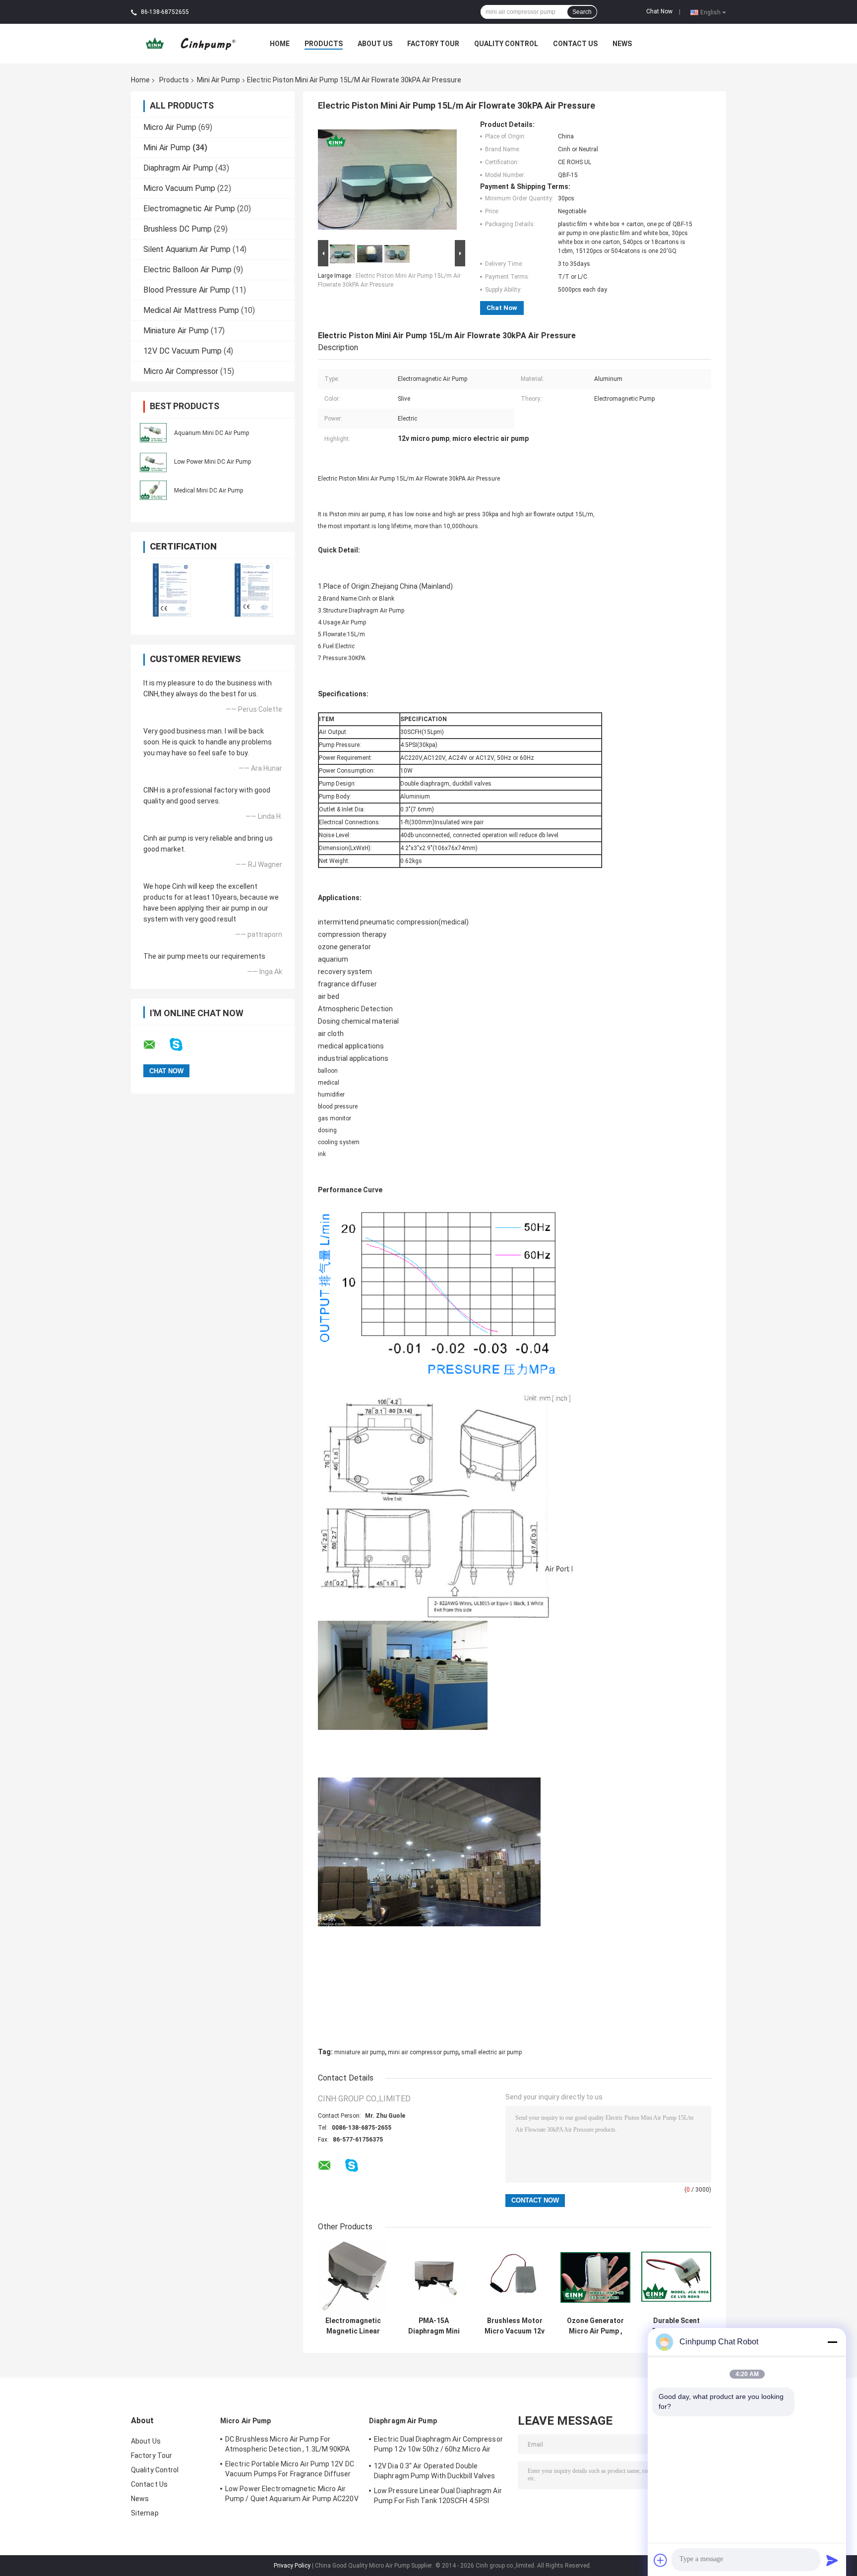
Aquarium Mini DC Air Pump (212, 433)
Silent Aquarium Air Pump (187, 249)
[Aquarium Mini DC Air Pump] (153, 432)
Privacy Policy (292, 2566)
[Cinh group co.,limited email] (156, 1045)
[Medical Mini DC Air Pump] (153, 490)
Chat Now (659, 11)
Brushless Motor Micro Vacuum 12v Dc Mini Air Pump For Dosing (515, 2326)
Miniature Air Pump (176, 331)
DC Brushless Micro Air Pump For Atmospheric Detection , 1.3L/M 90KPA (288, 2444)
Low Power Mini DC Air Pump (213, 462)
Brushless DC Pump (178, 229)
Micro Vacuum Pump (179, 188)
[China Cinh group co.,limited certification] (172, 590)
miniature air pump (360, 2052)
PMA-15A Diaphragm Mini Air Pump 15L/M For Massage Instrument (434, 2326)
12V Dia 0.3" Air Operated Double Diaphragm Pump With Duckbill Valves (435, 2471)
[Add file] (661, 2560)
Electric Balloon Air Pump (187, 270)
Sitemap (145, 2513)
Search (582, 12)
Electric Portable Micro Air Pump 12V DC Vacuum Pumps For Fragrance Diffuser (290, 2469)
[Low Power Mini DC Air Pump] (153, 461)
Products (324, 44)
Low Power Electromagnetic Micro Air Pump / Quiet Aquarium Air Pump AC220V (292, 2494)
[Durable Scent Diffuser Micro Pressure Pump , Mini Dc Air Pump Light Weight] (676, 2277)
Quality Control (506, 44)
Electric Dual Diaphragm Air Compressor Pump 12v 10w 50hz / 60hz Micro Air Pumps (438, 2446)
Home (280, 44)
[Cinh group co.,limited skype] (182, 1045)
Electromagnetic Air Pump (189, 209)
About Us (375, 44)
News (622, 44)
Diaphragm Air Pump (178, 168)
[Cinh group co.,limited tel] (378, 2175)
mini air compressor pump (423, 2052)
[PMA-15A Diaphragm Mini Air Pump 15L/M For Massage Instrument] (434, 2277)
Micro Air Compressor (181, 371)
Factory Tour (433, 44)
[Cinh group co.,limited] (186, 43)
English (710, 12)
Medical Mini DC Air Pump (209, 491)
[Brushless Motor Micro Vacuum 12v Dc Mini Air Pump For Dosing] (515, 2277)
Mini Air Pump (218, 80)
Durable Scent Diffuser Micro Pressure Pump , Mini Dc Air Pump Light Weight (676, 2326)
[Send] (832, 2560)
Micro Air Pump (170, 127)
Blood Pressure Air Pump (187, 290)
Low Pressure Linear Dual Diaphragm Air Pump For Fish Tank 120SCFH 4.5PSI (438, 2496)
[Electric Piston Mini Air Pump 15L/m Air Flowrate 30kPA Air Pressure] (387, 179)
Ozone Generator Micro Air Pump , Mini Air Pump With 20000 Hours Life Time (595, 2326)
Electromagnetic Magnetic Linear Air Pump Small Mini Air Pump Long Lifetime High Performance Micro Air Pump (353, 2326)
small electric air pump (491, 2052)
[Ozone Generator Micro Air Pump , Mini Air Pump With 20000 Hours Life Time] (595, 2277)
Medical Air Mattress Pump (191, 310)
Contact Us (575, 44)
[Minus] (832, 2342)
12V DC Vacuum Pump (183, 351)
